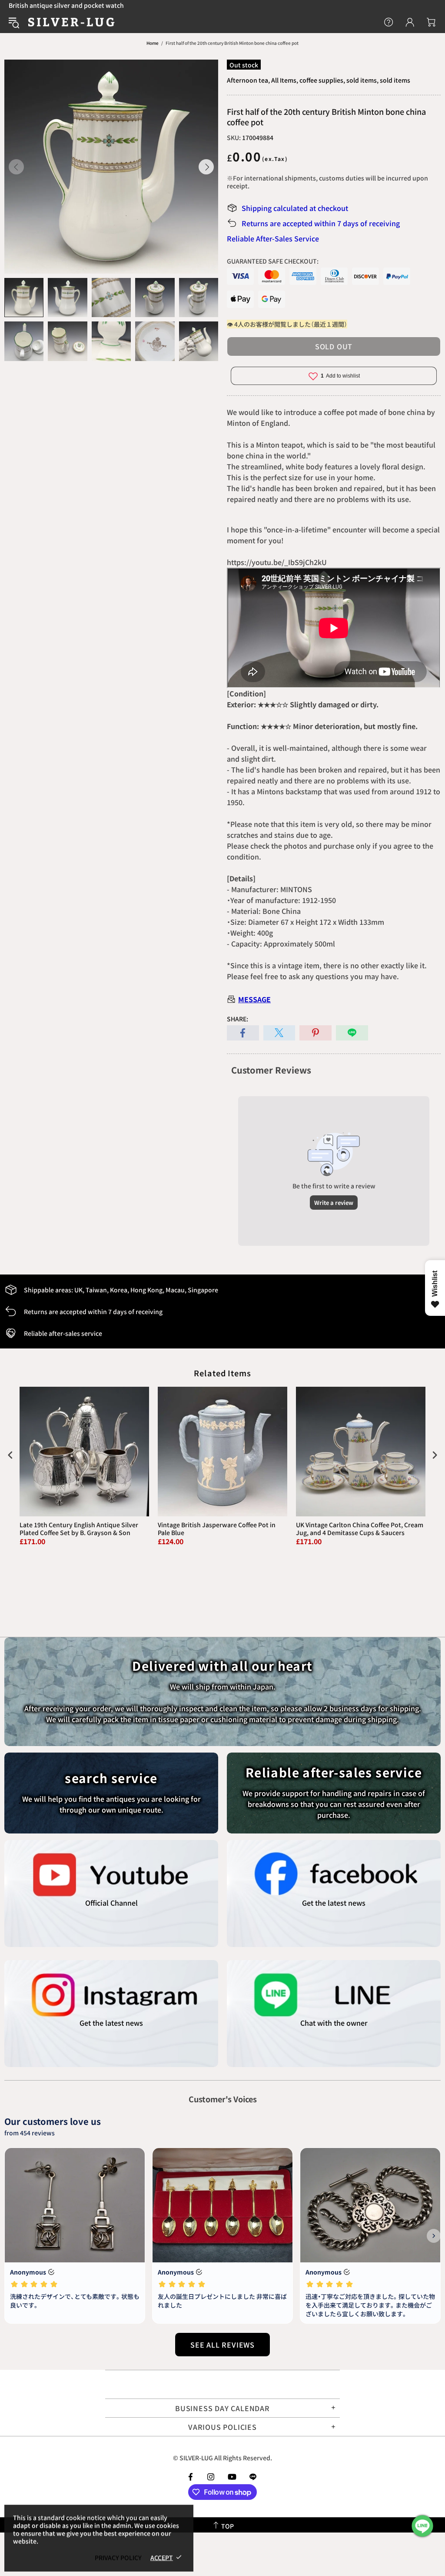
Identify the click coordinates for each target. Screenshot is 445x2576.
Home (153, 43)
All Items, (285, 80)
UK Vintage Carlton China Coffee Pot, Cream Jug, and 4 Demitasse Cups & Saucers (360, 1529)
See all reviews (222, 2345)
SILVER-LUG (71, 22)
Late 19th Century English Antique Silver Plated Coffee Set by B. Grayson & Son (79, 1529)
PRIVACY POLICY (118, 2557)
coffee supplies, (322, 80)
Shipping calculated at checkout (295, 208)
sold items (395, 80)
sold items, (362, 80)
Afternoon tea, (248, 80)
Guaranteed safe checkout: (273, 261)
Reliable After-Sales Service (273, 238)
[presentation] (10, 1455)
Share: (237, 1019)
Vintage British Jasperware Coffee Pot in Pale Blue (217, 1529)
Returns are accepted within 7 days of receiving (321, 223)
